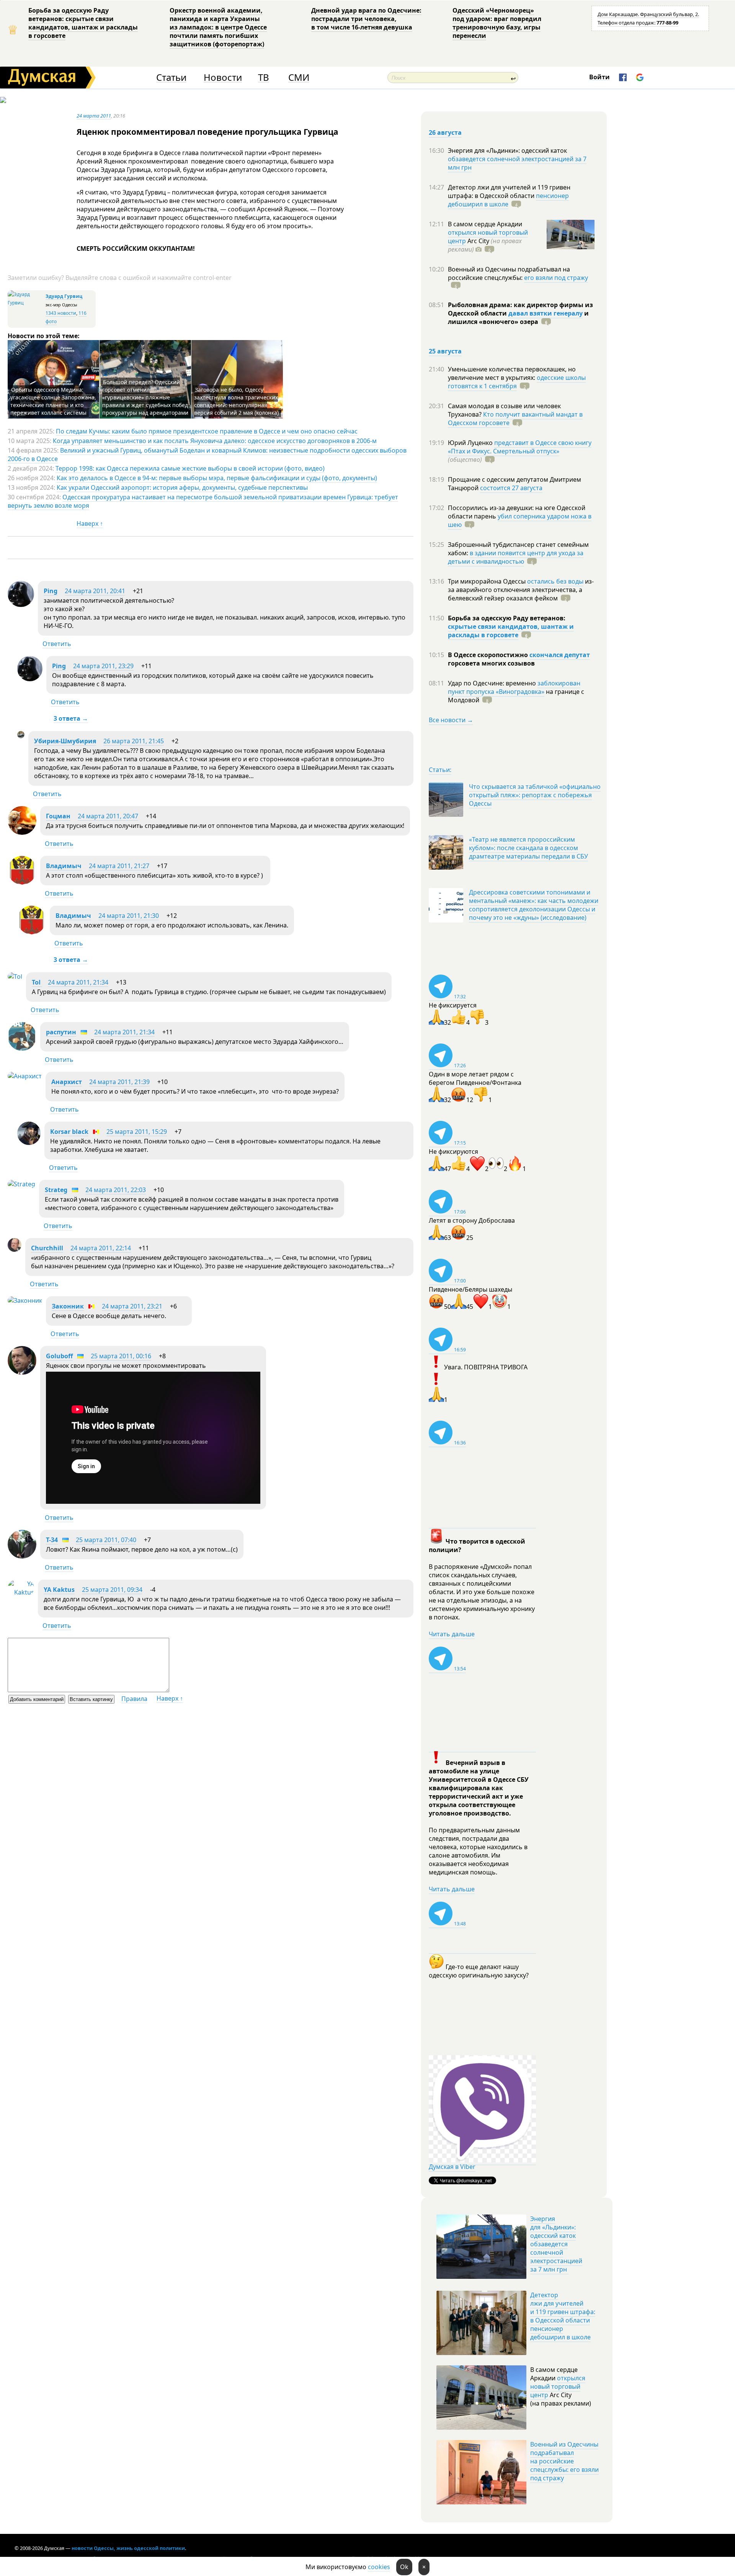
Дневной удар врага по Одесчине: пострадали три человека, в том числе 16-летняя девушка (366, 19)
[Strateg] (21, 1184)
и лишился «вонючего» (518, 317)
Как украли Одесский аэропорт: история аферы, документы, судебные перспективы (182, 487)
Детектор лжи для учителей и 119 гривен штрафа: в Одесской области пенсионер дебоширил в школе (563, 2316)
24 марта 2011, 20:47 (108, 816)
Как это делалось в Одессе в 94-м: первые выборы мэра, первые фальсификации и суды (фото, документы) (217, 478)
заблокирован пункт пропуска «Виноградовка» (514, 687)
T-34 (52, 1540)
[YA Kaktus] (21, 1592)
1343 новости (61, 313)
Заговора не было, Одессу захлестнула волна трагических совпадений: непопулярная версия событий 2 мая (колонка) (236, 401)
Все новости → (451, 720)
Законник (68, 1306)
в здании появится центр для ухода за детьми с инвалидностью (516, 557)
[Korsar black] (29, 1143)
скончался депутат (560, 655)
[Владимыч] (22, 882)
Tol (37, 982)
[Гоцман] (22, 832)
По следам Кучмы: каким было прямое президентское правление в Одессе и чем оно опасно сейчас (207, 431)
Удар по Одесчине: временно (493, 683)
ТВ (264, 78)
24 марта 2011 (94, 116)
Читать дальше (452, 1634)
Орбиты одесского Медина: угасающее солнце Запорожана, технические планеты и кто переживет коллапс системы (53, 401)
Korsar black (69, 1132)
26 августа (445, 132)
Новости (223, 78)
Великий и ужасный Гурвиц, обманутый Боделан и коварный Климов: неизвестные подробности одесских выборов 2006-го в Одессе (207, 455)
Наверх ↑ (90, 523)
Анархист (67, 1082)
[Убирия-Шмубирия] (21, 736)
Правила (134, 1699)
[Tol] (15, 976)
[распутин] (22, 1048)
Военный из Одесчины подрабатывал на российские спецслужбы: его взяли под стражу (564, 2461)
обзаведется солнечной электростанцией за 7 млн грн (517, 163)
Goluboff (59, 1356)
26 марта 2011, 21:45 (134, 741)
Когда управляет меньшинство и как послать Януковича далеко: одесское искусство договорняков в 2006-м (215, 441)
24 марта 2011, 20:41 (95, 591)
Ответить (57, 644)
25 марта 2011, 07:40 (106, 1540)
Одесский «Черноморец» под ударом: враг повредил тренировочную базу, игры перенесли (497, 23)
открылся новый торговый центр (558, 2386)
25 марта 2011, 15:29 (137, 1132)
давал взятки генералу (546, 313)
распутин (61, 1032)
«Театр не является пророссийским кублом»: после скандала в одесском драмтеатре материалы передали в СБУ (528, 848)
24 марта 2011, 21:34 (78, 982)
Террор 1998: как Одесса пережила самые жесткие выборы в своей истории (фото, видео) (190, 468)
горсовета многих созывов (491, 663)
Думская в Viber (452, 2167)
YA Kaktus (59, 1590)
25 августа (445, 351)
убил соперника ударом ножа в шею (520, 520)
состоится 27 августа (511, 488)
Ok (404, 2567)
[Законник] (25, 1300)
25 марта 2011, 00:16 (121, 1356)
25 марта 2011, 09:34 (112, 1590)
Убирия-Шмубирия (65, 741)
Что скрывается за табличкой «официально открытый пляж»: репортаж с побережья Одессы (535, 795)
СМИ (299, 78)
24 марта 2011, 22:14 (101, 1248)
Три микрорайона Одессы (488, 581)
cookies (379, 2567)
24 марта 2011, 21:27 (119, 866)
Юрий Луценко (471, 443)
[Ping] (21, 605)
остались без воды (555, 581)
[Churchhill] (15, 1250)
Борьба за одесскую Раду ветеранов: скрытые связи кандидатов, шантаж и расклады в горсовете (83, 23)
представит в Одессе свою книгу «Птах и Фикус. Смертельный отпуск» (520, 447)
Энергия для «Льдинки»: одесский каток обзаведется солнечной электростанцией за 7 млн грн (556, 2244)
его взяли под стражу (556, 278)
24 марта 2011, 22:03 (116, 1190)
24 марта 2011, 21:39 (119, 1082)
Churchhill (47, 1248)
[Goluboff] (22, 1372)
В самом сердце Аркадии (485, 224)
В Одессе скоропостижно (489, 655)
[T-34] (22, 1556)
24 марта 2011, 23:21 (132, 1306)
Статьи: (440, 770)
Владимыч (64, 866)
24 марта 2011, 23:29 (103, 666)
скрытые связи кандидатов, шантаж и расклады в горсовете (511, 631)
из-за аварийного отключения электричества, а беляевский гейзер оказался (521, 590)
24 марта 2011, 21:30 (129, 916)
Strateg (56, 1190)
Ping (51, 591)
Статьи (171, 78)
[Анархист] (25, 1076)
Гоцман (58, 816)
